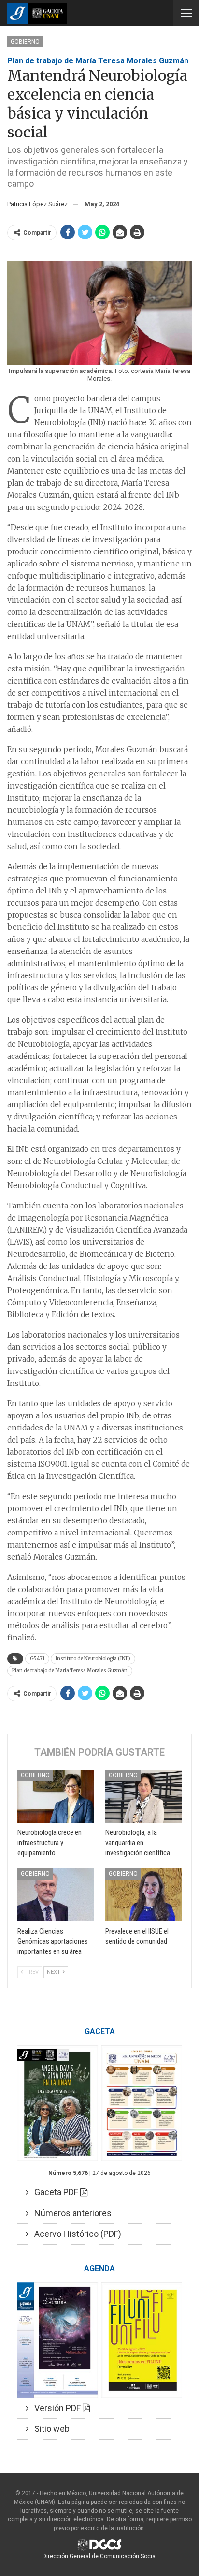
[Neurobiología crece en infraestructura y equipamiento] (56, 1796)
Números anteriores (70, 2213)
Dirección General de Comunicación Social (100, 2556)
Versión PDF (56, 2408)
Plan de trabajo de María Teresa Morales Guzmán (70, 1671)
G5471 (37, 1659)
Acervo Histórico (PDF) (75, 2234)
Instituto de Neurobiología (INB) (93, 1659)
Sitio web (49, 2429)
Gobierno (25, 42)
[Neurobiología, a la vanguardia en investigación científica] (143, 1796)
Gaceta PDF (54, 2192)
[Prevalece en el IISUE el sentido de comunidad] (143, 1895)
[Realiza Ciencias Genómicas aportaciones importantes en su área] (56, 1895)
